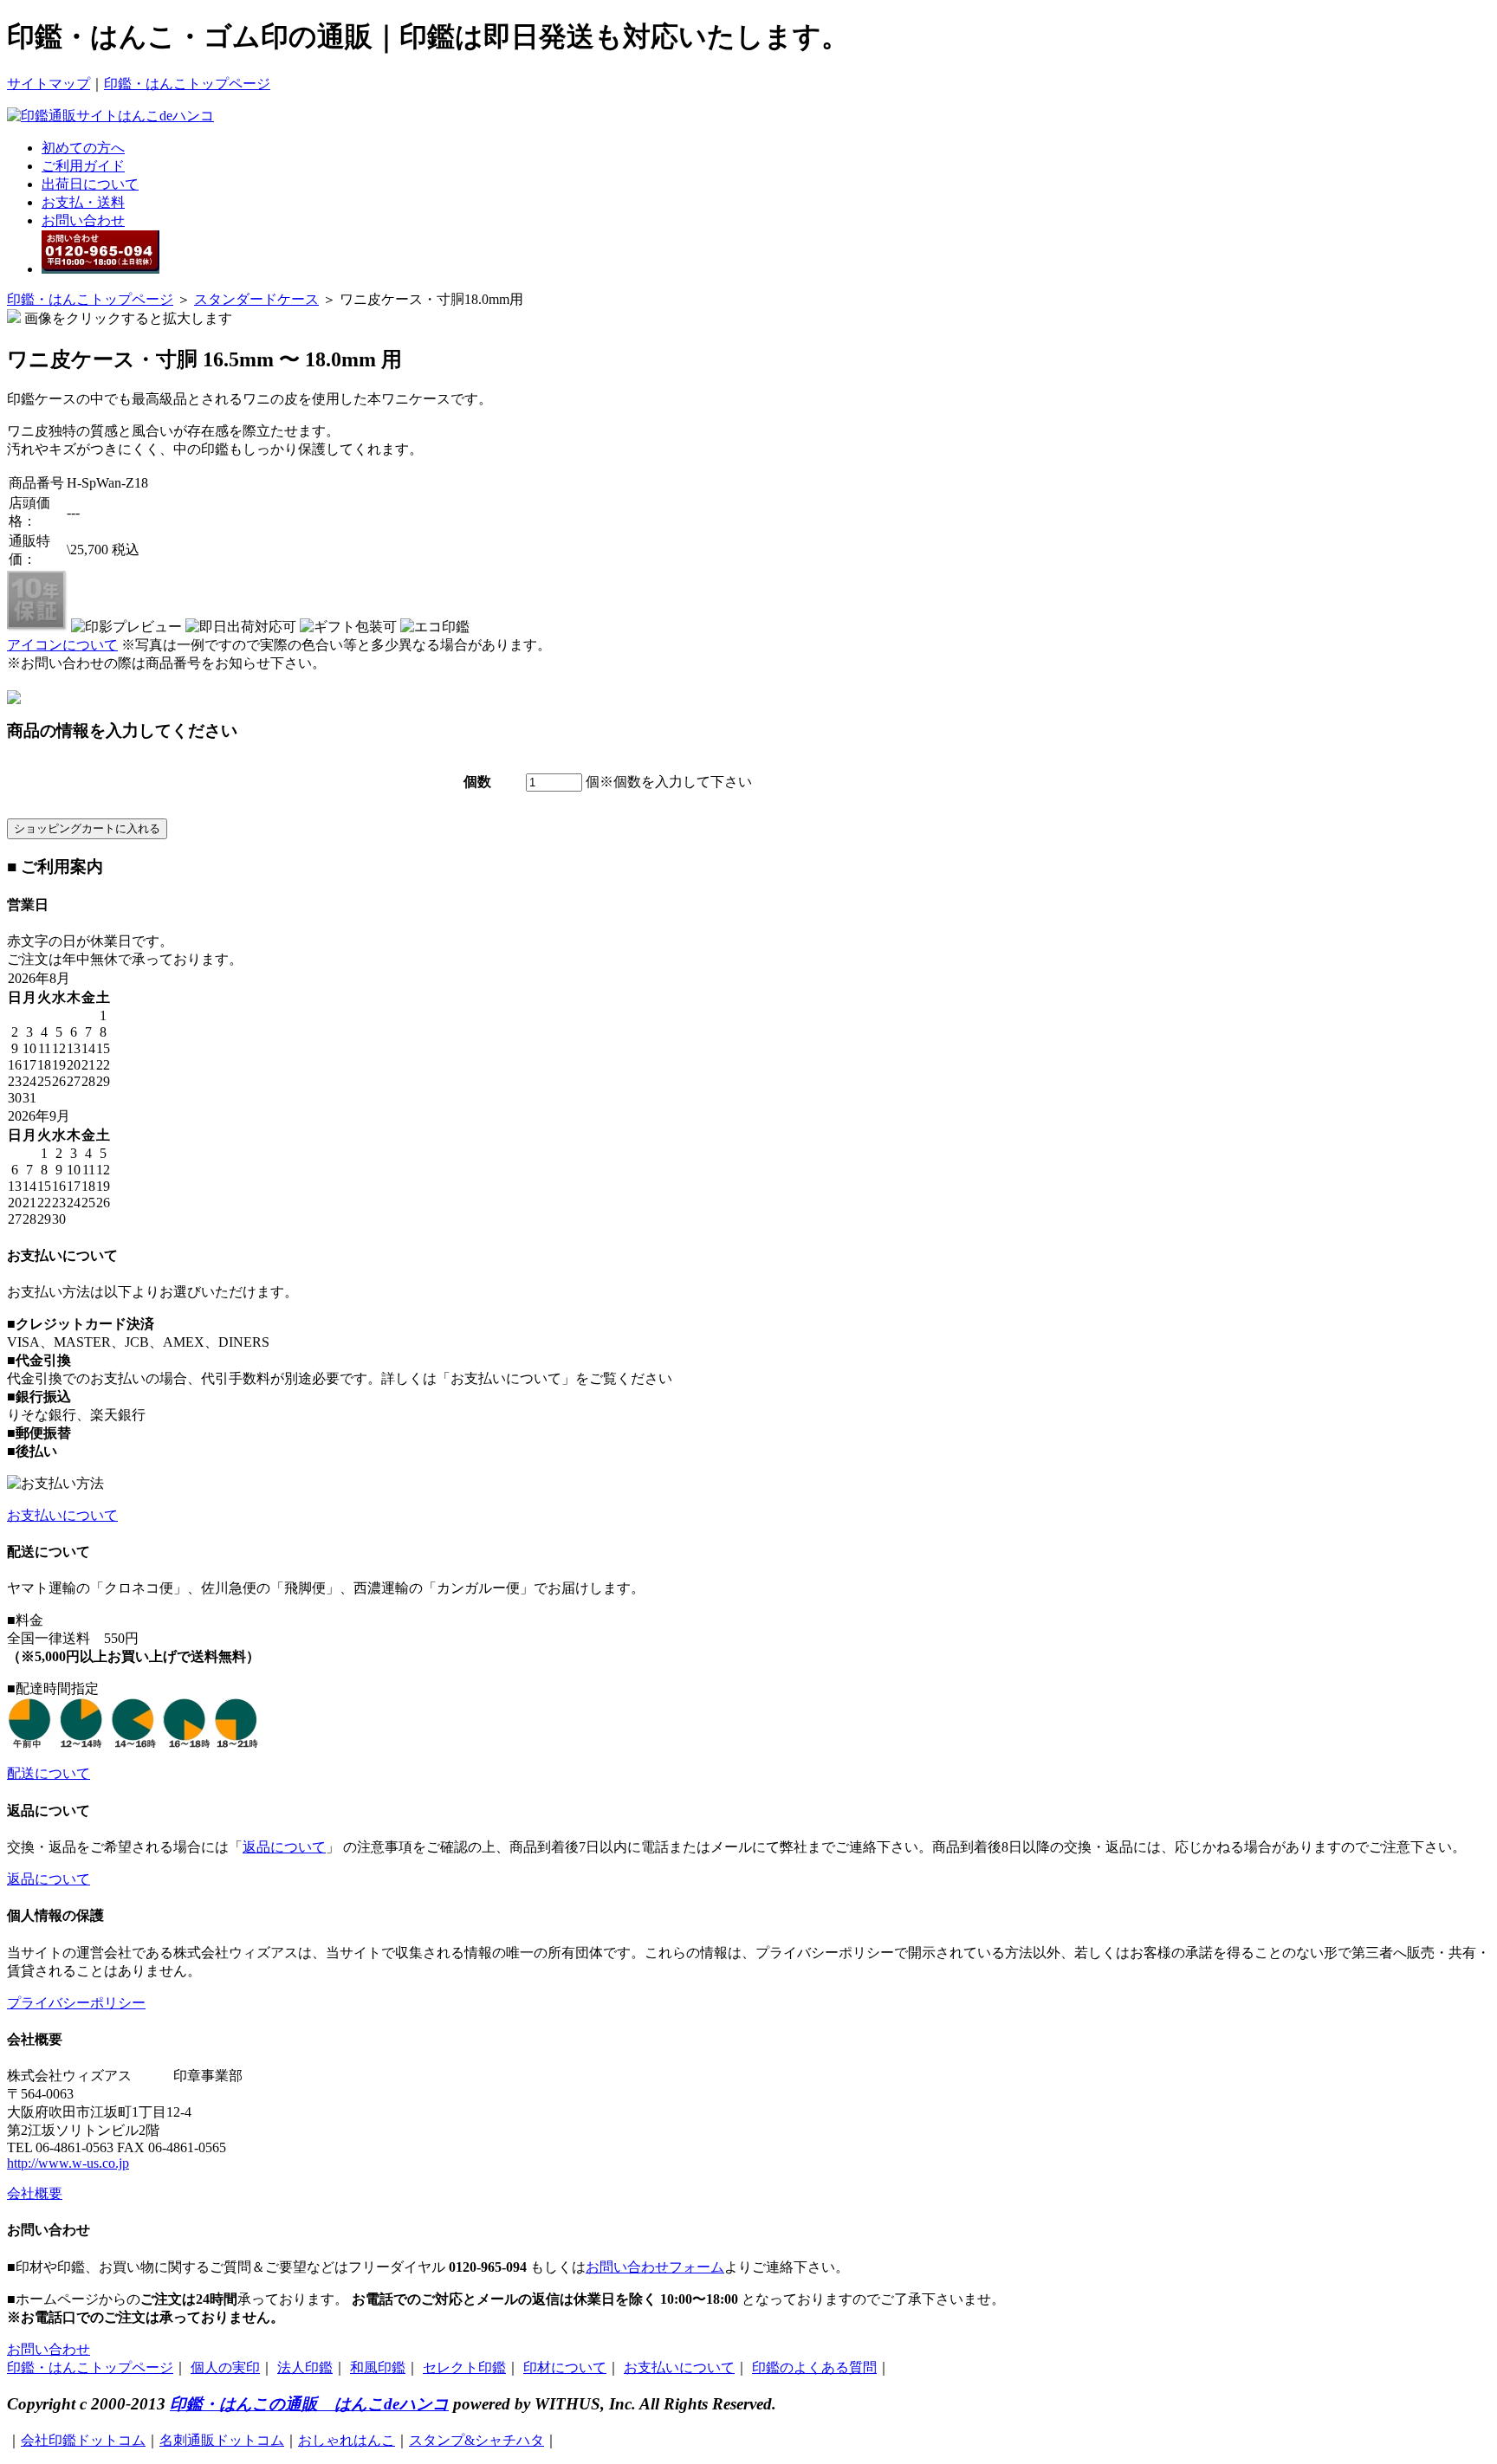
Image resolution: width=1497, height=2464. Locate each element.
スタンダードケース (256, 299)
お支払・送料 (83, 202)
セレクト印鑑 (464, 2367)
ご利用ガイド (83, 166)
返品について (284, 1847)
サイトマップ (49, 84)
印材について (565, 2367)
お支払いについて (62, 1515)
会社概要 (35, 2193)
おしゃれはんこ (347, 2440)
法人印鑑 (305, 2367)
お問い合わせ (83, 220)
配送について (49, 1773)
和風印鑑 (378, 2367)
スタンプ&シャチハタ (476, 2440)
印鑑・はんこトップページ (187, 84)
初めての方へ (83, 148)
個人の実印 (225, 2367)
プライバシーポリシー (76, 2003)
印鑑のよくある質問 (814, 2367)
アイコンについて (62, 645)
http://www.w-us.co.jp (68, 2163)
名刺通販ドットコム (222, 2440)
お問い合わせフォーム (655, 2267)
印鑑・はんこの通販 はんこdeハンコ (309, 2404)
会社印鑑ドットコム (83, 2440)
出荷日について (90, 184)
